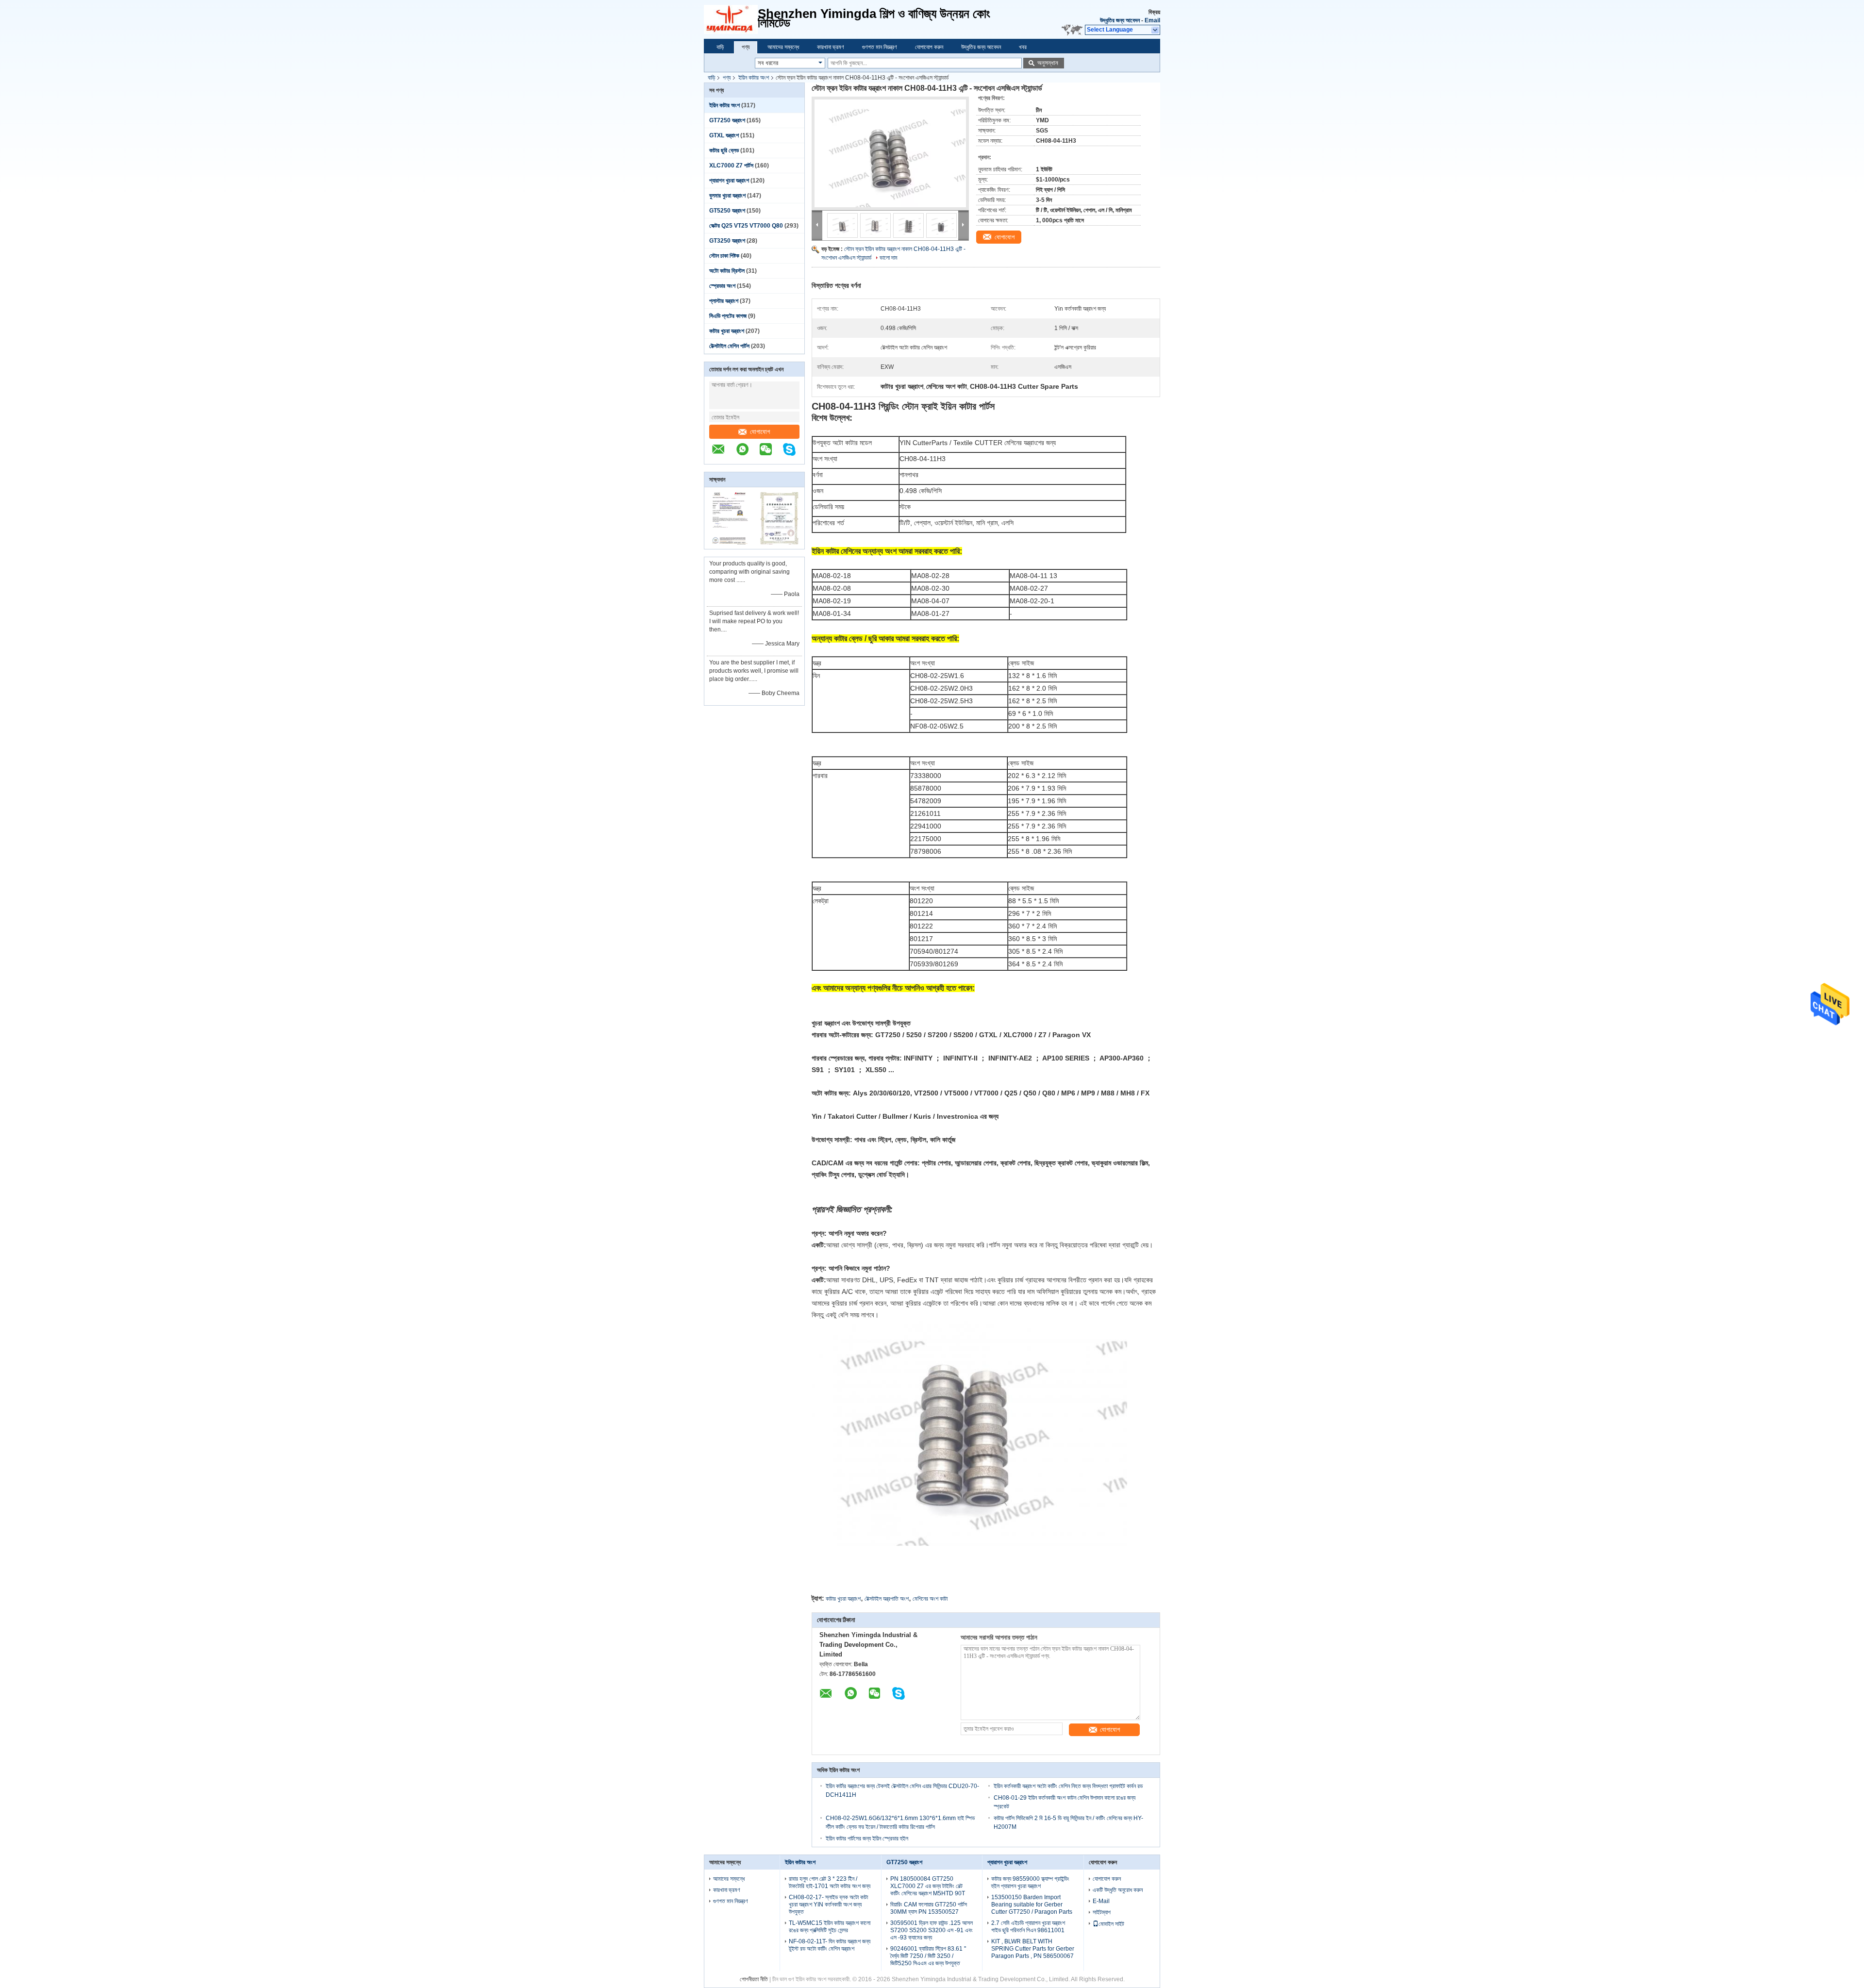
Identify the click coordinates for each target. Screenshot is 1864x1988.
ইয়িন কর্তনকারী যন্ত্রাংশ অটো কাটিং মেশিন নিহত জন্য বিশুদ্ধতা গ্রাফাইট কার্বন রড (1068, 1786)
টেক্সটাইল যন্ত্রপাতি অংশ (887, 1599)
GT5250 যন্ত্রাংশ (727, 211)
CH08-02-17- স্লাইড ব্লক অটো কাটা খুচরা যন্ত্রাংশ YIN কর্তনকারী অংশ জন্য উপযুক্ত (828, 1905)
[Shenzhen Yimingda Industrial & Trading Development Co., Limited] (723, 454)
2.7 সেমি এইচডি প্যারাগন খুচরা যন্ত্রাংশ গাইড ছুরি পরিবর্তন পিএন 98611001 (1028, 1927)
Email (1152, 20)
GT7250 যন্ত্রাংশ (727, 120)
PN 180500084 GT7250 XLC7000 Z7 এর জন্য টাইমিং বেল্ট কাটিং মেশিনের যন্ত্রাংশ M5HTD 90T (928, 1886)
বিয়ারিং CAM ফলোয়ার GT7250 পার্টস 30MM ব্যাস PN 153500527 (929, 1908)
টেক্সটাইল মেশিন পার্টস (729, 346)
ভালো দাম (889, 258)
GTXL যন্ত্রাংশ (724, 135)
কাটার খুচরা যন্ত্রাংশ (727, 331)
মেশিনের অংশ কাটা (930, 1599)
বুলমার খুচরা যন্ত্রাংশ (727, 196)
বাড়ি (720, 47)
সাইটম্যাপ (1102, 1912)
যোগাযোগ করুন (929, 47)
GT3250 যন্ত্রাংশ (727, 241)
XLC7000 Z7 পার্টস (731, 166)
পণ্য (746, 47)
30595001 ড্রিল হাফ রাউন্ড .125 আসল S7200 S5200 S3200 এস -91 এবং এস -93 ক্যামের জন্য (932, 1930)
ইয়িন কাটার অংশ (754, 78)
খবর (1023, 47)
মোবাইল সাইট (1111, 1924)
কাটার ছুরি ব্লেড (724, 150)
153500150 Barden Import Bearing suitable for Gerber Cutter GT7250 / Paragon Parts (1032, 1905)
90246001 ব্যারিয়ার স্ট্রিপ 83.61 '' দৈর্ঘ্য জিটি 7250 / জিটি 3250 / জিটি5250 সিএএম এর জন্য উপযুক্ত (928, 1956)
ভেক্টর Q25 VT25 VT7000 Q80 (746, 226)
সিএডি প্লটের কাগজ (728, 316)
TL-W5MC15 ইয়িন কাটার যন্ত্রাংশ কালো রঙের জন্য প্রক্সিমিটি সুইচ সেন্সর (830, 1927)
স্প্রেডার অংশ (722, 286)
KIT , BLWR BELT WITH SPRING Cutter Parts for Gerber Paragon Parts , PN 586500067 (1033, 1949)
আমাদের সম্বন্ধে (783, 47)
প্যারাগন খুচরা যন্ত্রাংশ (729, 181)
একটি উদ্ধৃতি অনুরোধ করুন (1118, 1890)
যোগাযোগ (760, 432)
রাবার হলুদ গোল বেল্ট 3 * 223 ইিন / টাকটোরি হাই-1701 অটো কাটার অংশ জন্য (830, 1882)
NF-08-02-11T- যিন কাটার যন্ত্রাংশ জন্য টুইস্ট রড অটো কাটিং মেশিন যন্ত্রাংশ (830, 1945)
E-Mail (1101, 1901)
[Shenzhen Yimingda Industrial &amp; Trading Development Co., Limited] (731, 19)
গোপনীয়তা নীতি (754, 1979)
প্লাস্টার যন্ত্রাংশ (724, 301)
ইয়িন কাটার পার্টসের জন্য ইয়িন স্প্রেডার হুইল (867, 1839)
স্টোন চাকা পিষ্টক (724, 256)
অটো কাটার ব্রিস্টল (727, 271)
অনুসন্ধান (1048, 63)
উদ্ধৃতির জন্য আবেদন (1120, 20)
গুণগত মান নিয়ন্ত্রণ (880, 47)
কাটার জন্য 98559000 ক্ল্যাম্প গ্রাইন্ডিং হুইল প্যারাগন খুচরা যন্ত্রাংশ (1030, 1882)
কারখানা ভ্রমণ (831, 47)
